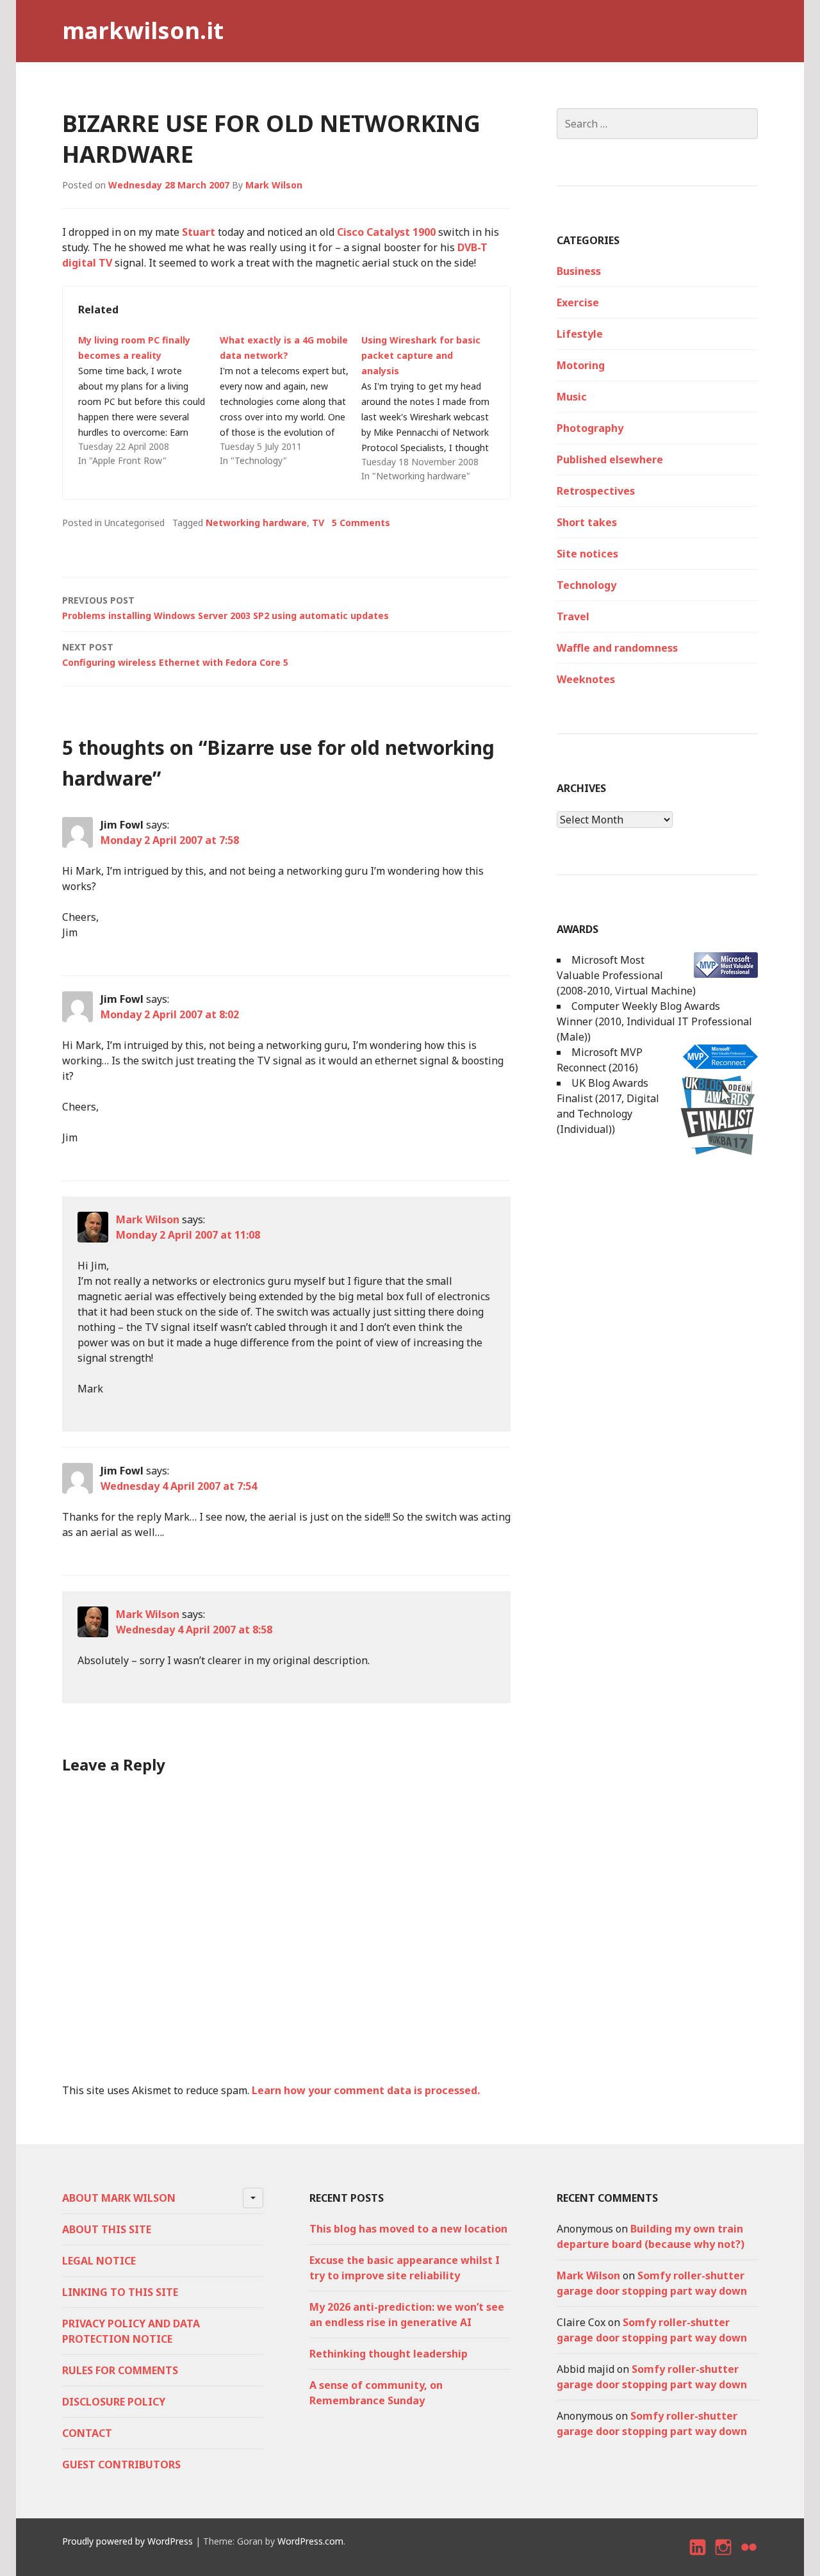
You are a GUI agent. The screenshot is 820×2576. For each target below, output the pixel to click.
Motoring (581, 365)
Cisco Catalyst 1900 (386, 232)
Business (579, 271)
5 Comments (361, 523)
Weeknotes (586, 679)
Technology (586, 585)
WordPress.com (310, 2541)
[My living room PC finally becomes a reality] (149, 400)
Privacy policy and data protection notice (131, 2331)
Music (572, 397)
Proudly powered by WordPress (127, 2541)
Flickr (750, 2558)
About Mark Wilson (119, 2198)
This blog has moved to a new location (408, 2229)
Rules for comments (120, 2370)
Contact (87, 2433)
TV (318, 523)
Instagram (724, 2558)
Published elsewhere (610, 459)
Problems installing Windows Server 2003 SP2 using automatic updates (225, 608)
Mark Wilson (274, 185)
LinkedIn (698, 2558)
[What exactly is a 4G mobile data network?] (291, 400)
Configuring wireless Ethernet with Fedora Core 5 (175, 655)
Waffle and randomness (617, 648)
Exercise (578, 302)
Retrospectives (596, 491)
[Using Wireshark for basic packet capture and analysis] (432, 408)
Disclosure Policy (114, 2402)
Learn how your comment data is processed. (366, 2090)
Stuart (199, 232)
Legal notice (99, 2261)
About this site (107, 2229)
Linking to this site (120, 2292)
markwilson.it (143, 30)
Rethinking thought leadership (389, 2354)
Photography (590, 428)
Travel (573, 616)
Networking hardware (256, 523)
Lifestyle (580, 334)
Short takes (587, 522)
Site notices (587, 554)
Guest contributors (121, 2465)
